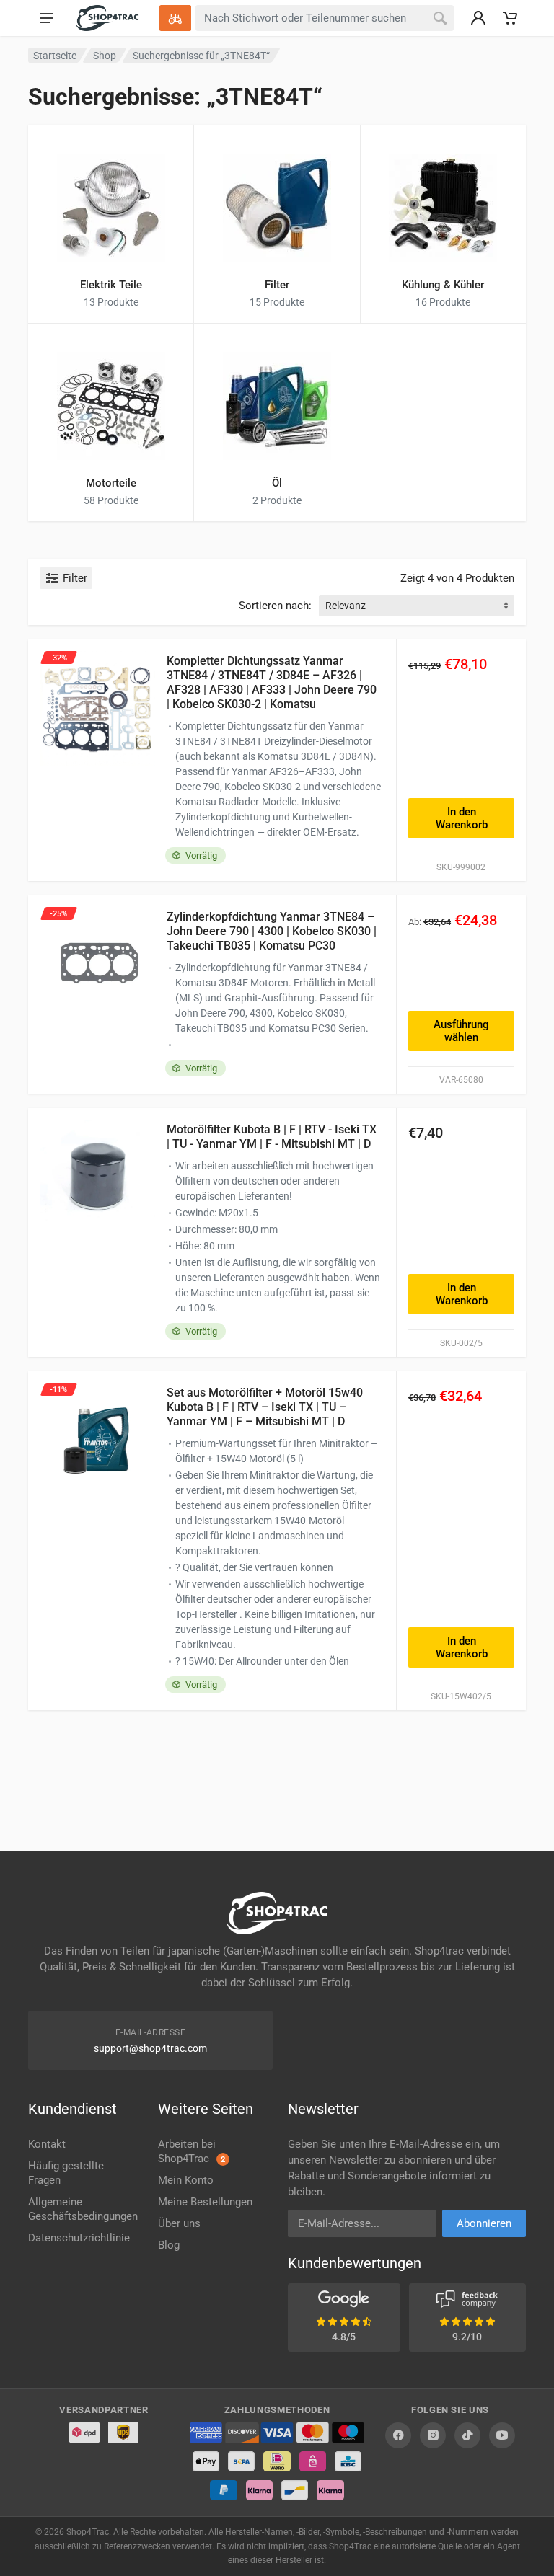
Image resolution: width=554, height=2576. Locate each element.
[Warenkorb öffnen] (510, 18)
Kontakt (47, 2144)
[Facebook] (398, 2435)
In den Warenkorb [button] (462, 818)
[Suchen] (440, 18)
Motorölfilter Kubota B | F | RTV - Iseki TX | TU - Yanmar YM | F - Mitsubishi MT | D (272, 1137)
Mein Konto (186, 2180)
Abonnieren (484, 2223)
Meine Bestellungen (205, 2202)
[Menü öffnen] (47, 18)
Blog (169, 2245)
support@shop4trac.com (150, 2048)
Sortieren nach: (275, 606)
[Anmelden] (478, 18)
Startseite (55, 56)
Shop (105, 56)
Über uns (179, 2223)
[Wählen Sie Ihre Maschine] (175, 18)
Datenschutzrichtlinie (79, 2238)
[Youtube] (502, 2435)
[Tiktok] (467, 2435)
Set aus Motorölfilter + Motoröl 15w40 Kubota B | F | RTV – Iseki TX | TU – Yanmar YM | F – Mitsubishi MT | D (265, 1407)
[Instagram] (433, 2435)
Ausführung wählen (461, 1031)
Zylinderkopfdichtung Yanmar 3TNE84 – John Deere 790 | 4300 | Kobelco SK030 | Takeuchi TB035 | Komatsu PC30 (272, 931)
